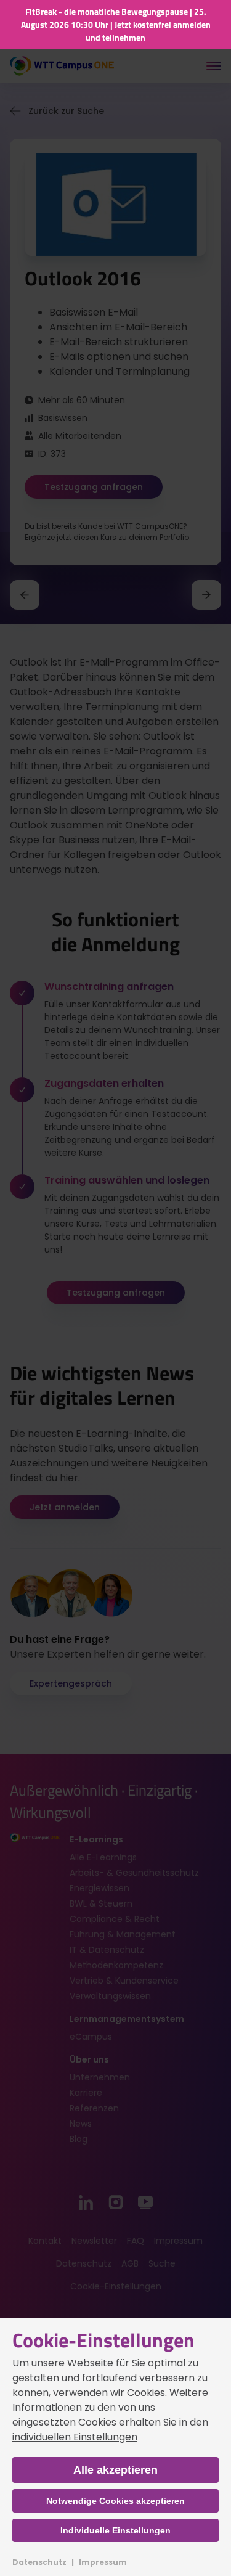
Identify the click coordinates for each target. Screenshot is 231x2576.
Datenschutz (39, 2562)
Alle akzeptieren (115, 2470)
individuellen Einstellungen (75, 2437)
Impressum (103, 2562)
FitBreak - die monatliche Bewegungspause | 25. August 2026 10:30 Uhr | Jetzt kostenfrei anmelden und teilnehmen (116, 24)
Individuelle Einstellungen (115, 2530)
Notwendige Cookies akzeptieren (115, 2501)
